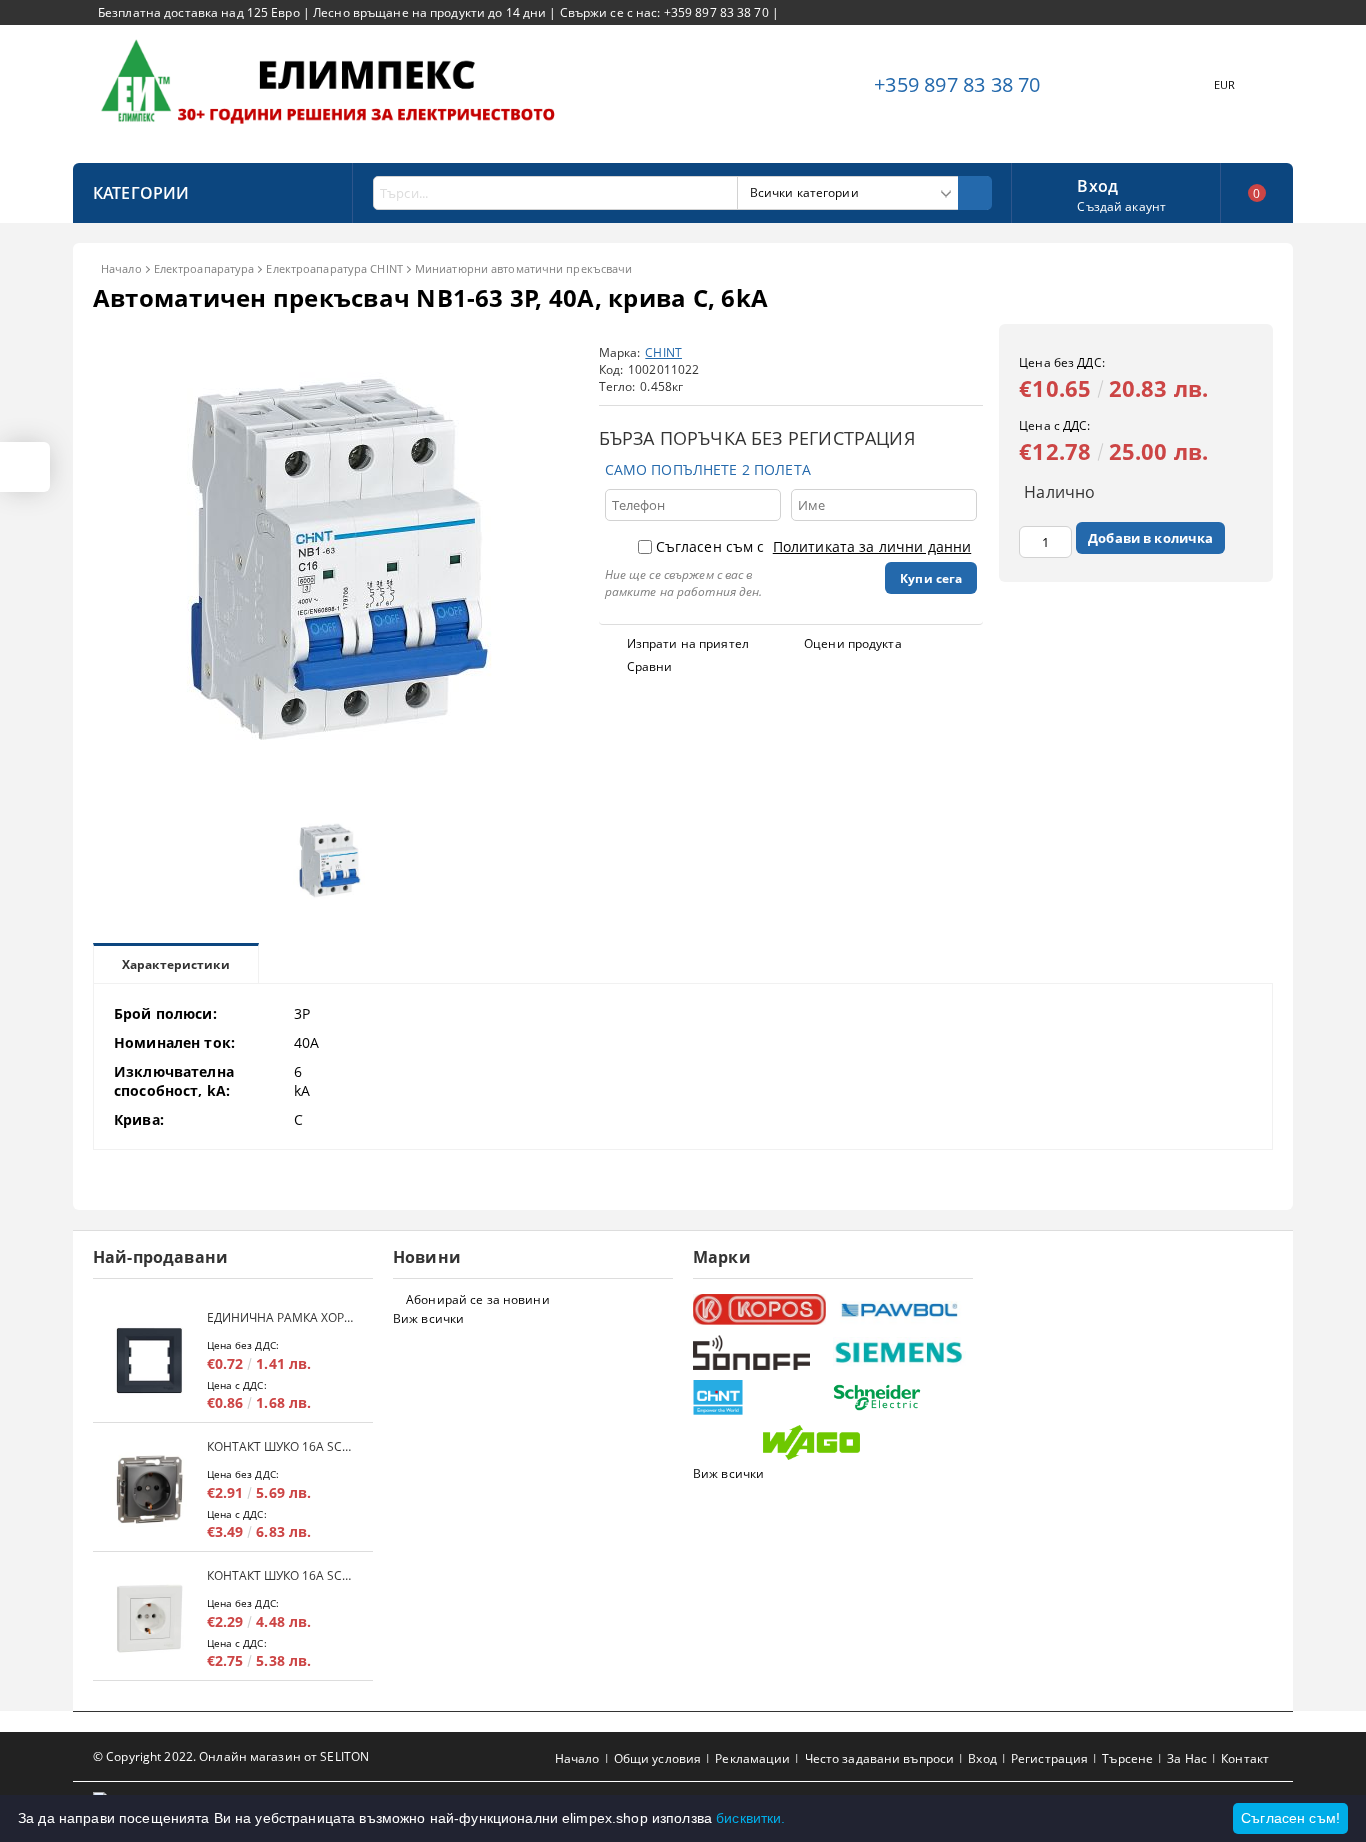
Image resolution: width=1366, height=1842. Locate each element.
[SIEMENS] (900, 1352)
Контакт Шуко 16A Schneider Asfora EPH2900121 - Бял (280, 1575)
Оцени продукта (853, 643)
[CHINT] (760, 1397)
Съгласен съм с (814, 546)
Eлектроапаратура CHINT (334, 268)
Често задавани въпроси (880, 1758)
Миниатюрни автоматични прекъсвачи (524, 268)
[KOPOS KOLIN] (760, 1309)
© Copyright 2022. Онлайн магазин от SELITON (231, 1756)
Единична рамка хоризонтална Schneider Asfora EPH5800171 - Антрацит (280, 1317)
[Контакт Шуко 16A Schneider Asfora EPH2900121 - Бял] (150, 1618)
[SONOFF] (760, 1352)
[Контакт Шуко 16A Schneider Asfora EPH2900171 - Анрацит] (150, 1489)
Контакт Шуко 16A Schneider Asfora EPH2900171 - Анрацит (280, 1446)
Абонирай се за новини (478, 1299)
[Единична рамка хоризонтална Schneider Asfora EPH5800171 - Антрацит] (150, 1360)
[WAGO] (830, 1442)
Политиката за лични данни (872, 546)
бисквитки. (750, 1818)
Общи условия (657, 1758)
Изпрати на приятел (688, 643)
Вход (1097, 184)
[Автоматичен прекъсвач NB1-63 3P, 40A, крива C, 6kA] (333, 793)
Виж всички (428, 1318)
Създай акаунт (1121, 206)
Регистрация (1049, 1758)
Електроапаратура (204, 268)
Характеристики (176, 964)
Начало (121, 268)
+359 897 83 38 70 (957, 84)
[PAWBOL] (900, 1309)
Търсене (1127, 1758)
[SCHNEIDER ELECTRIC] (900, 1397)
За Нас (1187, 1758)
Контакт (1245, 1758)
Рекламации (752, 1758)
